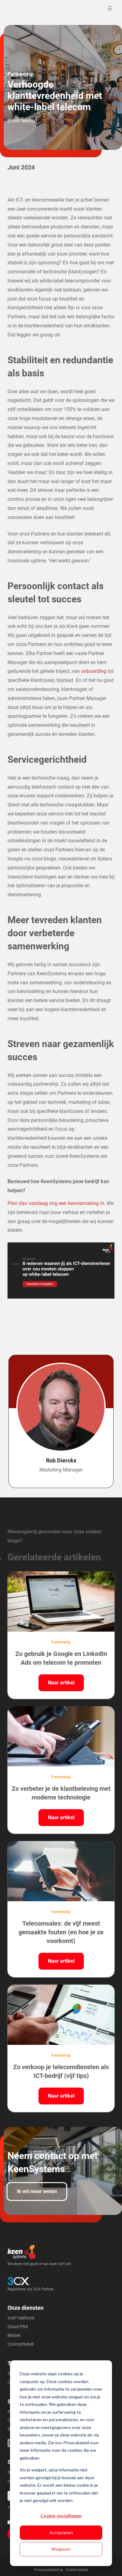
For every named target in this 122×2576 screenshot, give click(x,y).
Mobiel (14, 2335)
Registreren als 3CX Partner (31, 2289)
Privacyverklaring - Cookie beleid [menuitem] (61, 2570)
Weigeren (61, 2549)
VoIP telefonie (21, 2318)
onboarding (94, 671)
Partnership (21, 74)
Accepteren (61, 2532)
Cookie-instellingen (61, 2516)
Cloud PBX (18, 2327)
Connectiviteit (21, 2344)
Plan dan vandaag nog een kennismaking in (56, 1203)
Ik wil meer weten (37, 2191)
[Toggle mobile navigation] (111, 8)
